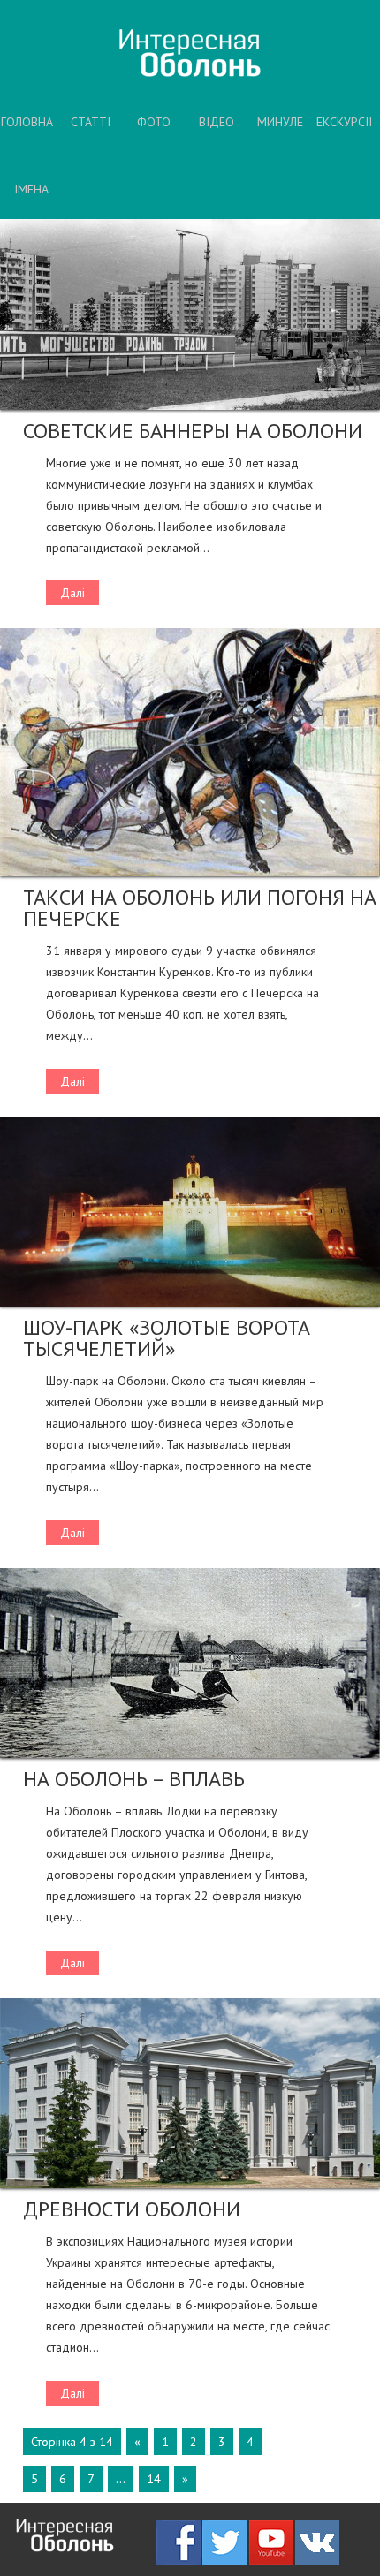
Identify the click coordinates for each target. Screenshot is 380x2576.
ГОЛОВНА (27, 122)
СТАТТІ (91, 122)
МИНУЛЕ (280, 122)
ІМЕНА (31, 189)
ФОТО (154, 122)
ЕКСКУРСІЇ (344, 122)
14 (154, 2479)
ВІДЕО (217, 122)
